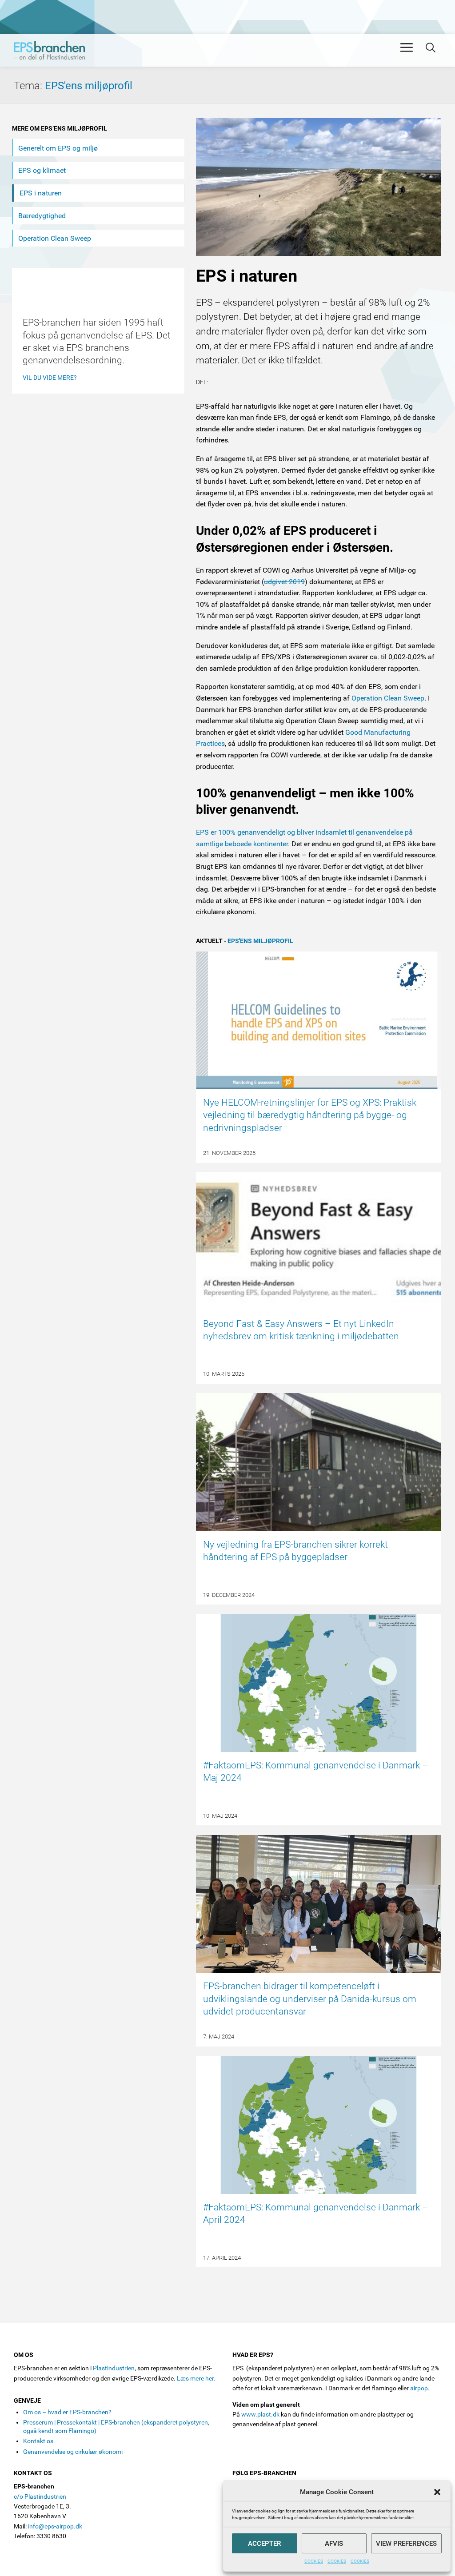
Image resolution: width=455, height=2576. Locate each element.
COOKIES (314, 2561)
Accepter (264, 2544)
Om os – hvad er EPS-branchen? (67, 2412)
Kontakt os (38, 2441)
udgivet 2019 (284, 582)
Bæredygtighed (42, 216)
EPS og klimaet (42, 170)
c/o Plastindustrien (40, 2496)
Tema (29, 86)
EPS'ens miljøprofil (89, 86)
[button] (437, 2492)
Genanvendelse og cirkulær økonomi (73, 2452)
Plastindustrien (114, 2368)
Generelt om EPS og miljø (58, 148)
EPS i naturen (41, 193)
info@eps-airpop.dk (55, 2526)
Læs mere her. (196, 2378)
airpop (419, 2388)
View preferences (406, 2544)
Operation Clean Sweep (388, 698)
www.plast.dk (260, 2414)
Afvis (334, 2544)
